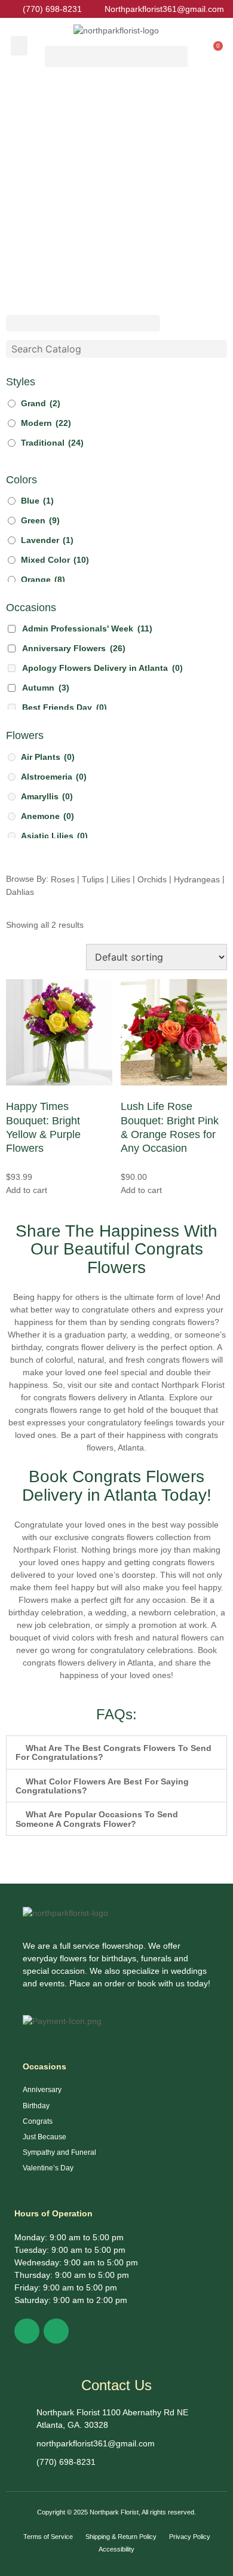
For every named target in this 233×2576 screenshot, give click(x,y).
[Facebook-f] (27, 2331)
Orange (43, 579)
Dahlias (20, 892)
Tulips (93, 879)
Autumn (46, 688)
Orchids (152, 879)
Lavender (47, 540)
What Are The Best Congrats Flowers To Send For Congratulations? (114, 1752)
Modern (46, 423)
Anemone (47, 816)
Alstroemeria (54, 777)
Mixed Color (55, 560)
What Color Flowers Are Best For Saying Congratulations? (102, 1786)
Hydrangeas (197, 879)
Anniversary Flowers (74, 648)
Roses (63, 879)
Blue (37, 501)
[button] (19, 46)
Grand (41, 403)
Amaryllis (47, 796)
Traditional (52, 443)
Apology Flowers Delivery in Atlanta (102, 668)
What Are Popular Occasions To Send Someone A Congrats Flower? (97, 1819)
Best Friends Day (65, 707)
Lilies (121, 879)
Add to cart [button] (27, 1189)
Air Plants (48, 757)
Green (40, 520)
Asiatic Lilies (54, 836)
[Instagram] (56, 2331)
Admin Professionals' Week (87, 628)
